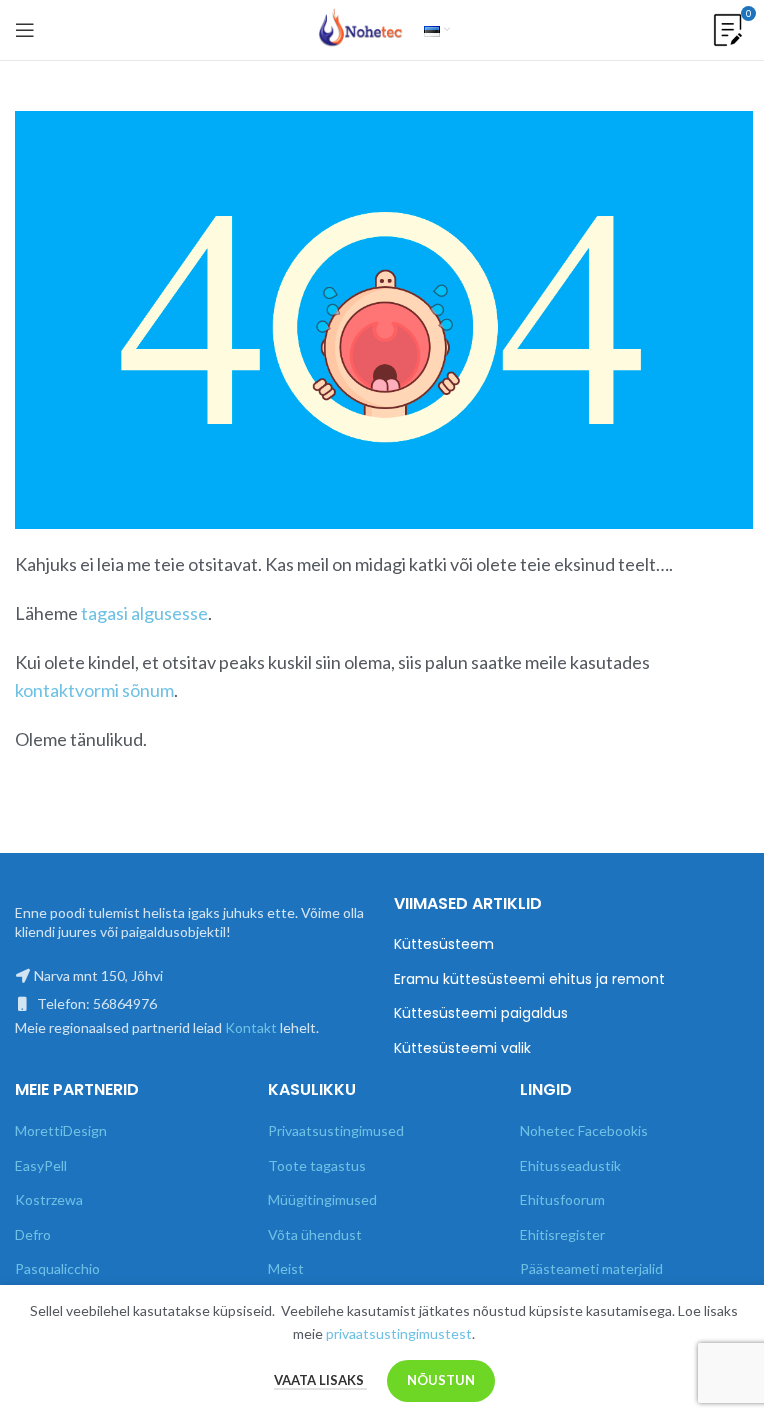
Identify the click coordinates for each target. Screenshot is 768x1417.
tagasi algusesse (144, 613)
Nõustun (441, 1380)
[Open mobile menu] (25, 30)
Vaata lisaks (320, 1380)
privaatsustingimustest (399, 1333)
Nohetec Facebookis (584, 1130)
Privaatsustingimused (336, 1130)
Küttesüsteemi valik (462, 1048)
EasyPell (41, 1165)
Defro (33, 1234)
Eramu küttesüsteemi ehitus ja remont (529, 979)
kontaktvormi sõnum (94, 690)
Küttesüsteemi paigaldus (481, 1013)
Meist (286, 1268)
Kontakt (251, 1027)
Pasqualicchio (57, 1268)
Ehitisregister (562, 1234)
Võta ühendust (315, 1234)
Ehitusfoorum (562, 1199)
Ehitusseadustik (570, 1165)
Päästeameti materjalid (591, 1268)
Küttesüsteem (444, 944)
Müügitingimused (322, 1199)
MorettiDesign (61, 1130)
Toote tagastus (317, 1165)
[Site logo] (361, 28)
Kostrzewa (49, 1199)
